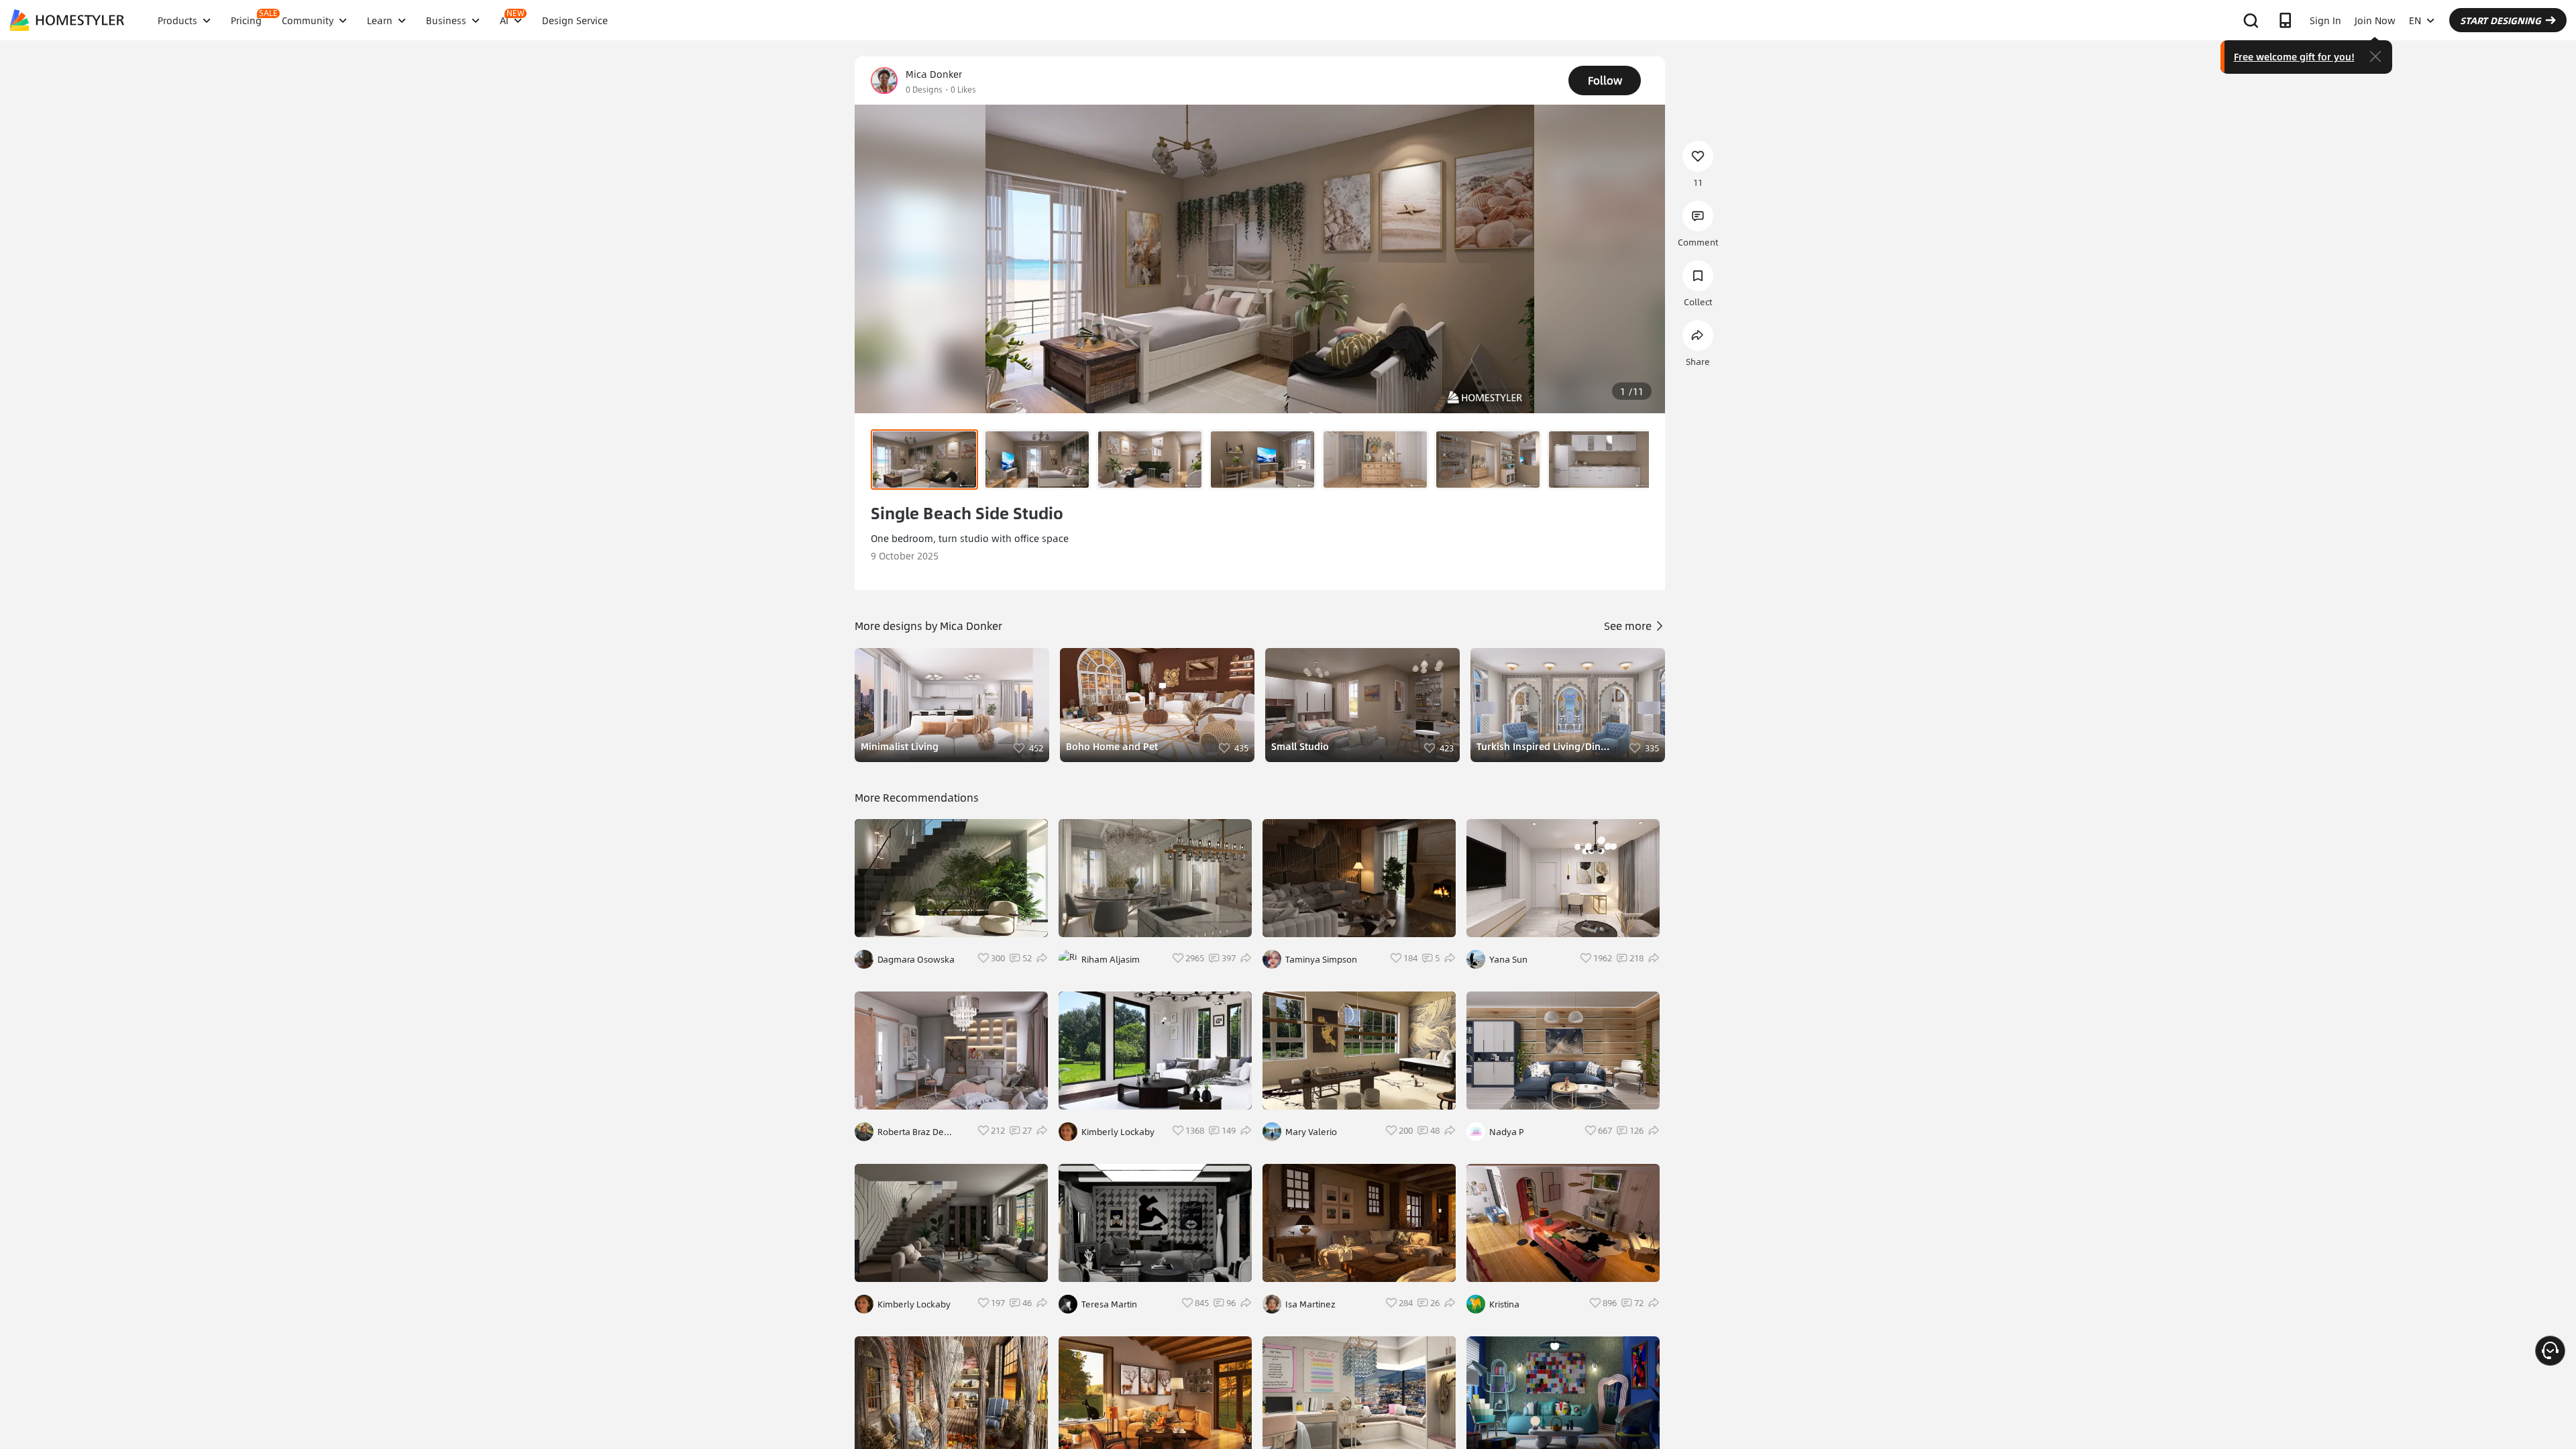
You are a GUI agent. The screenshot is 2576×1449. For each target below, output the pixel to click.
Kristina (1504, 1304)
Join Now (2375, 20)
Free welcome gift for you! (2294, 56)
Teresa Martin (1109, 1304)
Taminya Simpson (1321, 959)
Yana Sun (1508, 959)
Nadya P (1507, 1132)
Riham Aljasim (1111, 959)
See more (1629, 626)
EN (2415, 20)
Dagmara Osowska (916, 959)
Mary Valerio (1311, 1132)
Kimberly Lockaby (914, 1304)
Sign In (2325, 20)
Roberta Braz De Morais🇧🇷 (911, 1132)
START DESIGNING (2501, 20)
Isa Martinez (1310, 1304)
